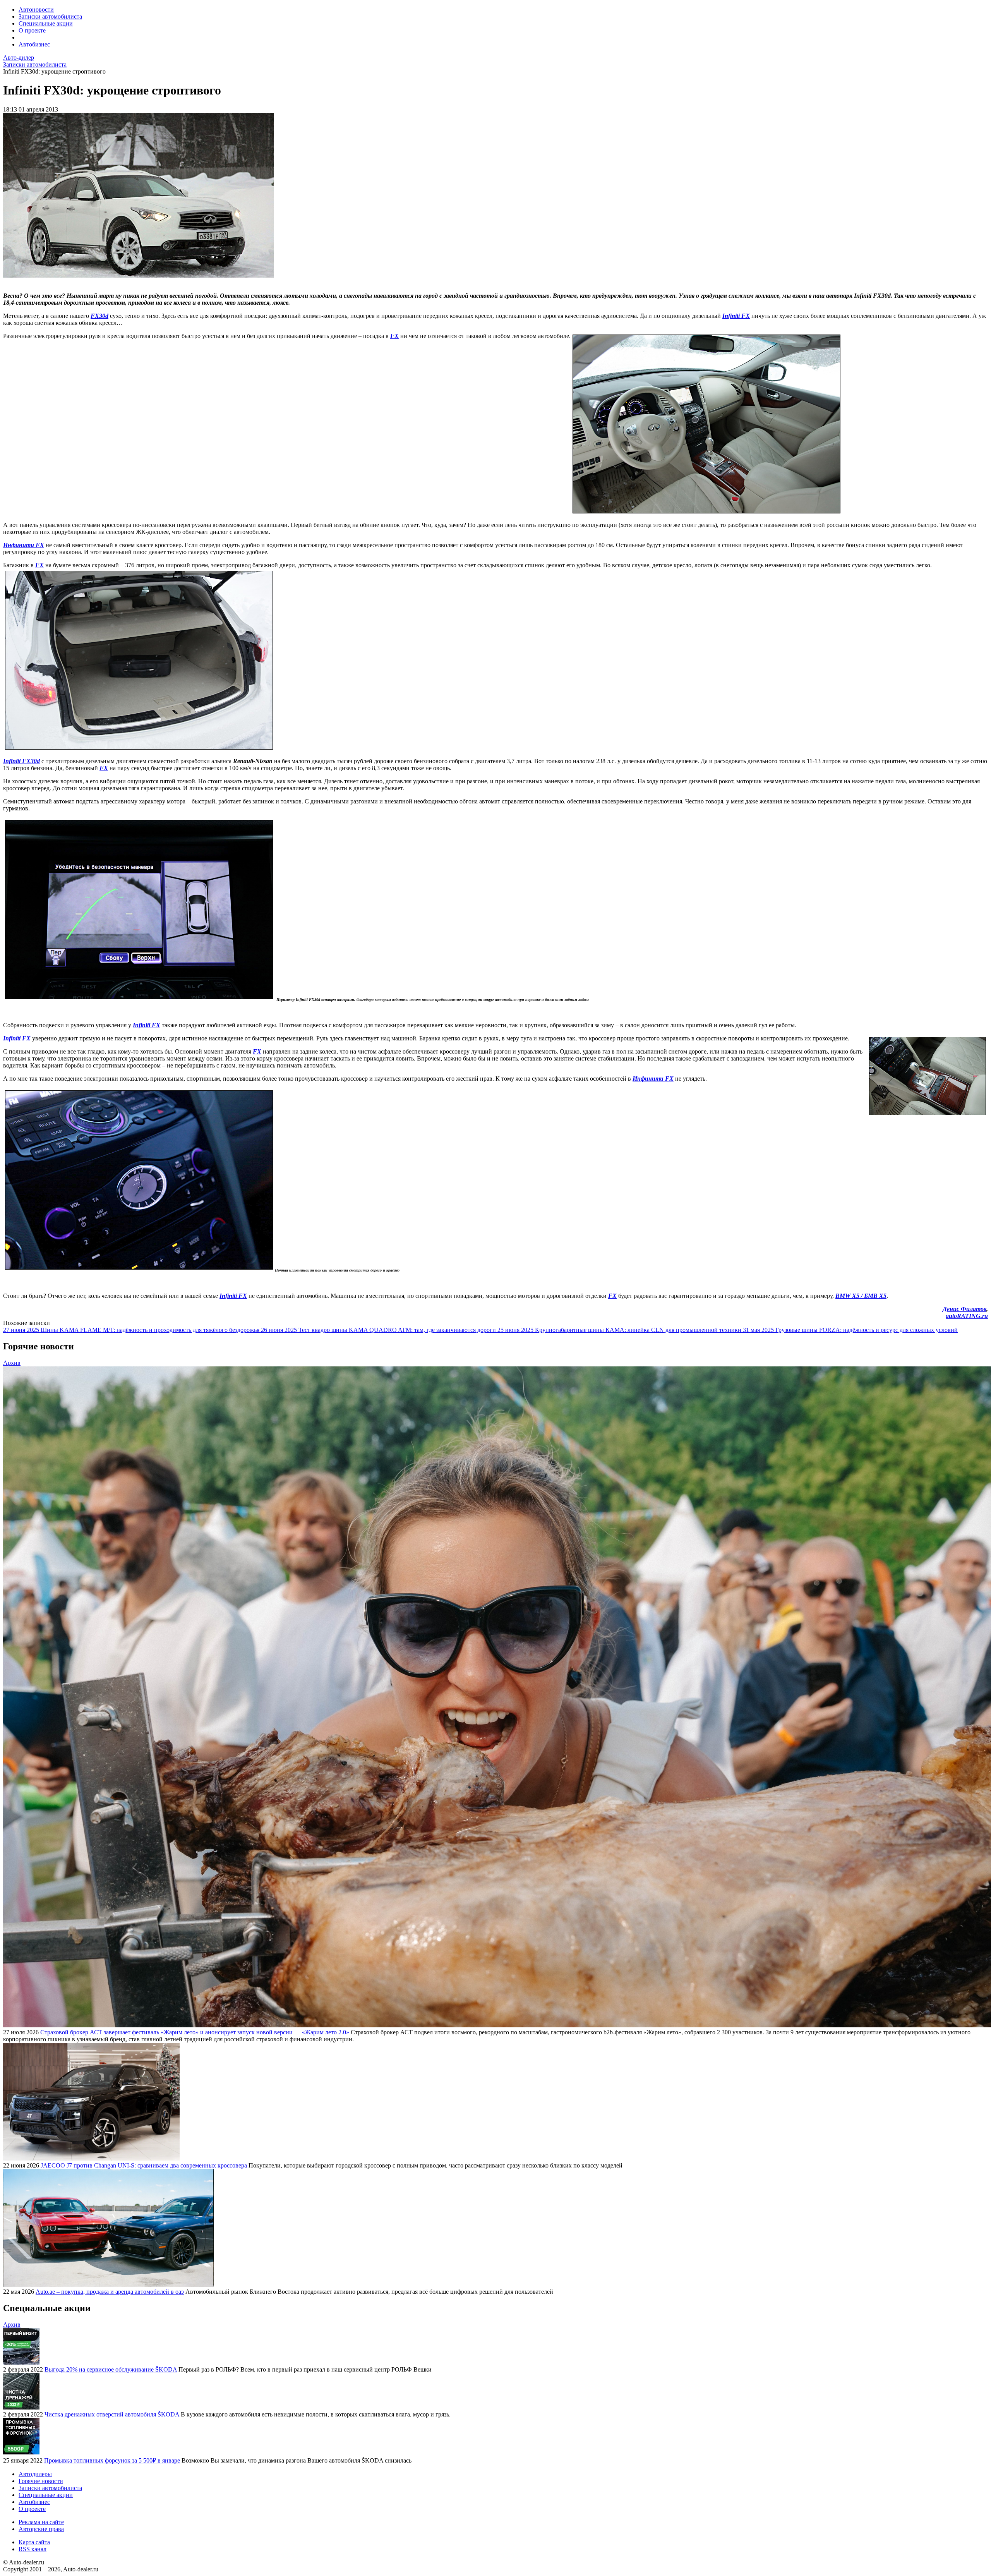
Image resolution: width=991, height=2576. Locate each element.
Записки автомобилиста (50, 16)
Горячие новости (41, 2481)
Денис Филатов (964, 1309)
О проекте (32, 30)
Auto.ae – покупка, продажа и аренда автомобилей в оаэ (110, 2292)
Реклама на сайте (41, 2522)
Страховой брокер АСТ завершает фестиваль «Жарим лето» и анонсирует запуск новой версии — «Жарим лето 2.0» (195, 2032)
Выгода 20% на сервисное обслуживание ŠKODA (111, 2369)
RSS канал (33, 2549)
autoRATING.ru (967, 1316)
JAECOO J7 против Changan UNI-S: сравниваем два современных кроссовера (144, 2165)
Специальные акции (46, 23)
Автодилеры (35, 2474)
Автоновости (36, 9)
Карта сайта (34, 2542)
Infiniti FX (17, 1038)
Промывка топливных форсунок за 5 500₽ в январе (112, 2460)
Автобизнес (34, 44)
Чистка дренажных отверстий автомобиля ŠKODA (112, 2414)
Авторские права (41, 2529)
